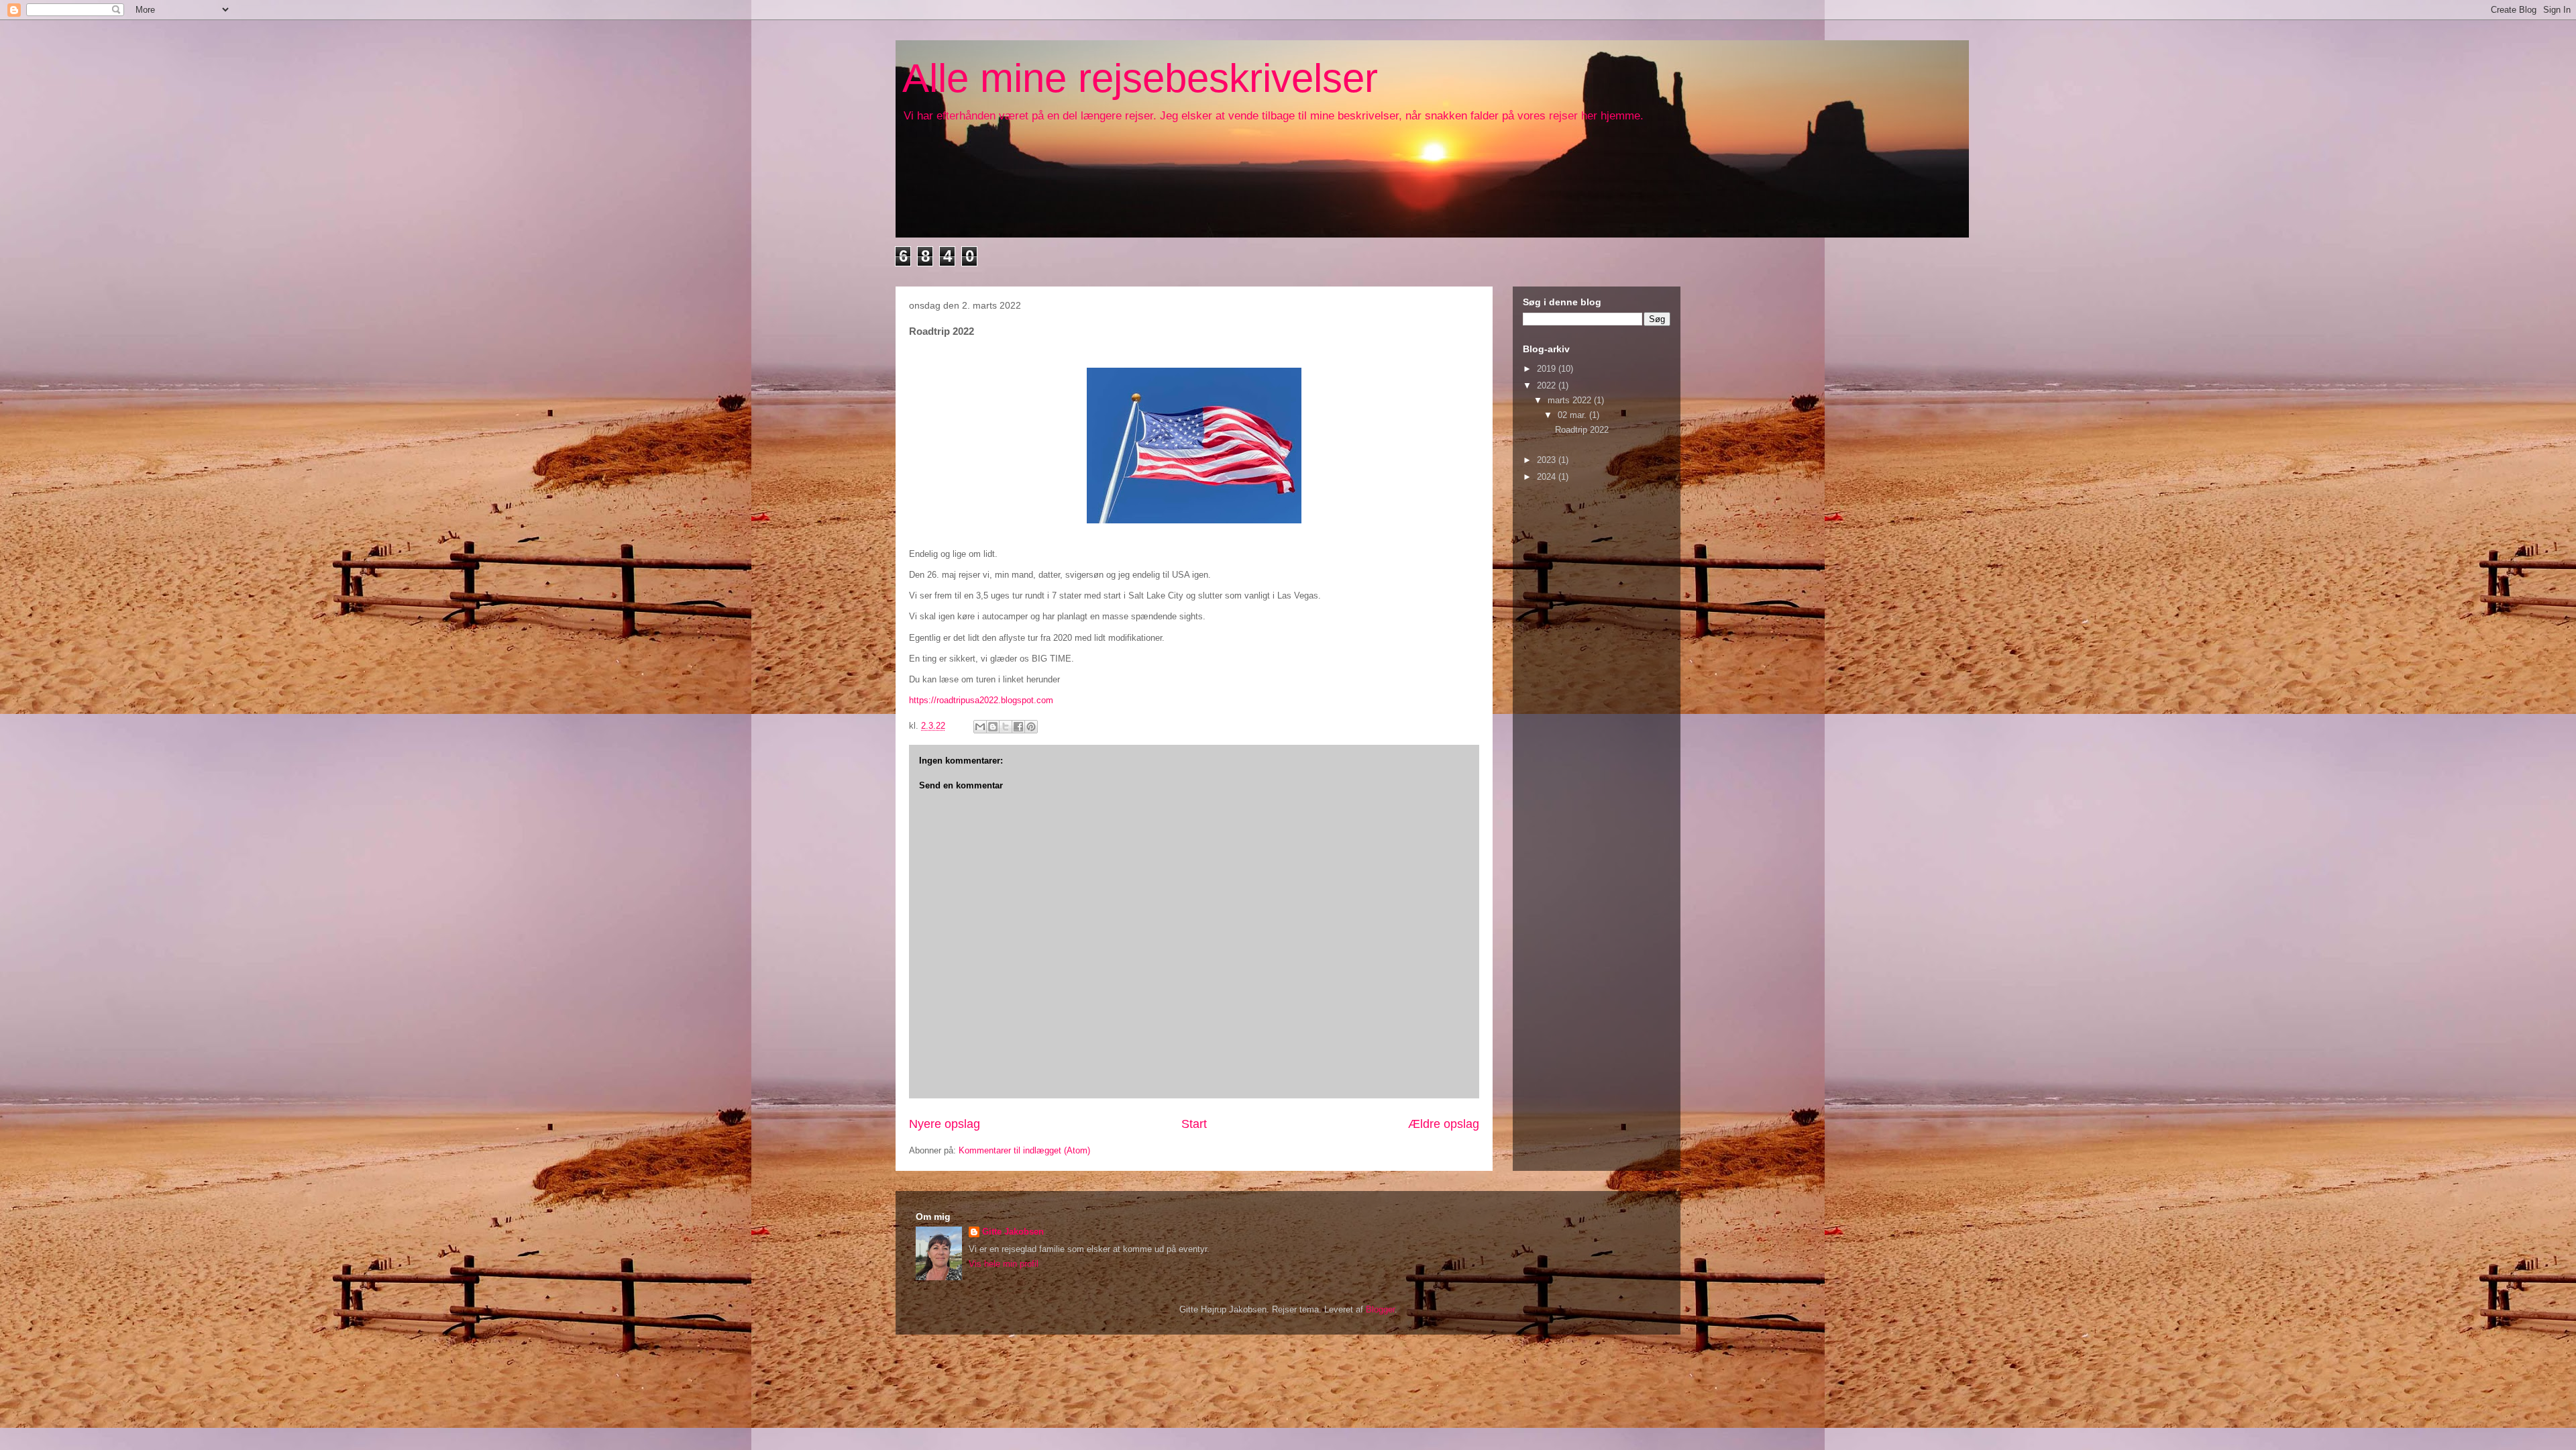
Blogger (1380, 1309)
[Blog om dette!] (993, 727)
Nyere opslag (945, 1124)
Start (1194, 1124)
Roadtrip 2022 (1582, 430)
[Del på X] (1006, 727)
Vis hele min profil (1004, 1264)
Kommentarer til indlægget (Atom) (1024, 1150)
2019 (1548, 369)
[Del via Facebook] (1018, 727)
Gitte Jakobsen (1013, 1232)
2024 (1548, 477)
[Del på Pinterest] (1031, 727)
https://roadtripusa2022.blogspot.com (981, 700)
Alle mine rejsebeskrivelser (1140, 78)
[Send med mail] (980, 727)
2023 (1548, 460)
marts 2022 (1571, 400)
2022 (1548, 385)
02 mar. (1573, 415)
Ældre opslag (1444, 1124)
